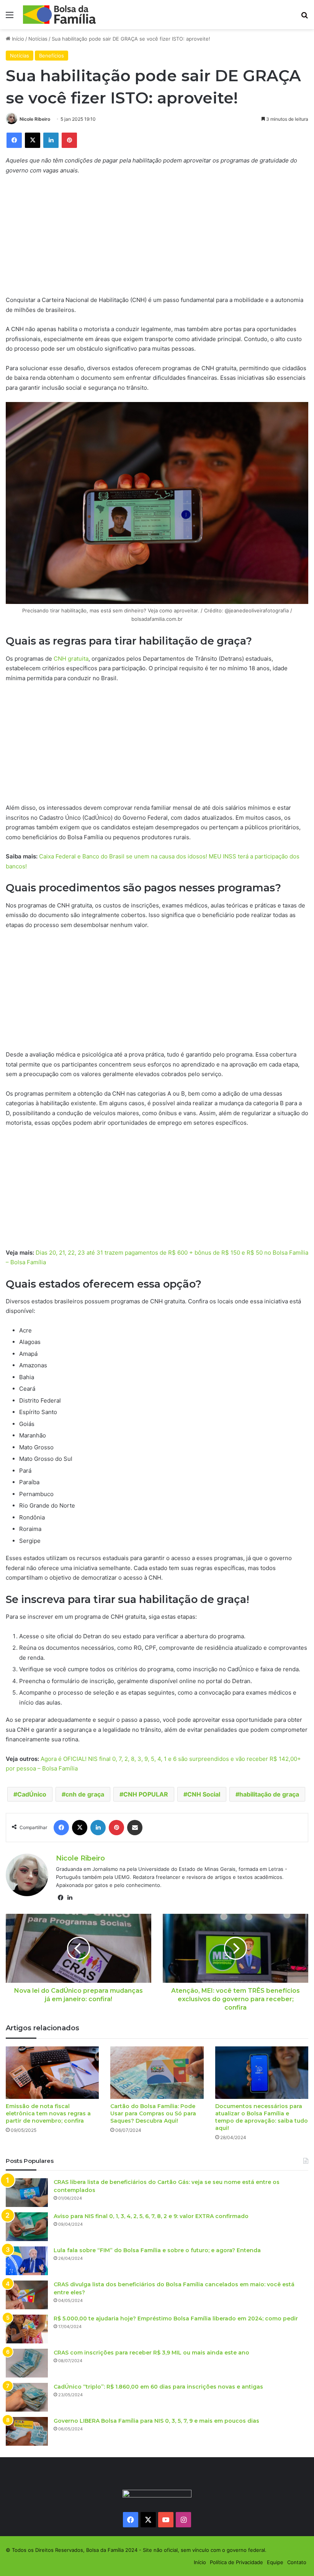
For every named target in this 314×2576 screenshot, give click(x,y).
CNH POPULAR (146, 1794)
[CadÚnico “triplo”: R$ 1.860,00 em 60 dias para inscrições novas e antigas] (27, 2397)
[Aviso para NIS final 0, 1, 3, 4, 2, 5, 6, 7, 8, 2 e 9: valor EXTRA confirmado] (27, 2227)
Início (17, 39)
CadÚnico (32, 1794)
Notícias (38, 39)
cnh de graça (85, 1794)
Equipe (275, 2562)
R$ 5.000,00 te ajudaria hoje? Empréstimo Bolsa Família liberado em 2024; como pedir (176, 2318)
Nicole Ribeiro (35, 119)
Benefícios (52, 56)
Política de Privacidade (236, 2562)
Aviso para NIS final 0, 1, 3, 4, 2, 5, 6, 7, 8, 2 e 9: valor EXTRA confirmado (151, 2216)
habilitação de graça (269, 1794)
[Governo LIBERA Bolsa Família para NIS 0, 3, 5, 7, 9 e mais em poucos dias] (27, 2431)
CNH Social (204, 1794)
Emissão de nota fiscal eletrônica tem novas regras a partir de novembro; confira (48, 2113)
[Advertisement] (157, 238)
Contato (297, 2562)
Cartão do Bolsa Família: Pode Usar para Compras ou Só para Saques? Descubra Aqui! (153, 2113)
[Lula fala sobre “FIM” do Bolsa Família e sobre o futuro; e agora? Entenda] (27, 2261)
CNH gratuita (71, 659)
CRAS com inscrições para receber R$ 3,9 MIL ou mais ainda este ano (151, 2353)
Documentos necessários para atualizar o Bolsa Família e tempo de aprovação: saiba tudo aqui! (262, 2117)
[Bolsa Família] (59, 15)
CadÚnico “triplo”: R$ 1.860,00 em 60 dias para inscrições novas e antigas (158, 2387)
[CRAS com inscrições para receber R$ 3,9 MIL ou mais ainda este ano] (27, 2363)
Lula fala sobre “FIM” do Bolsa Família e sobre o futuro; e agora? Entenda (157, 2250)
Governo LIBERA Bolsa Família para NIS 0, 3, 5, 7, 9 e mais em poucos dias (156, 2421)
